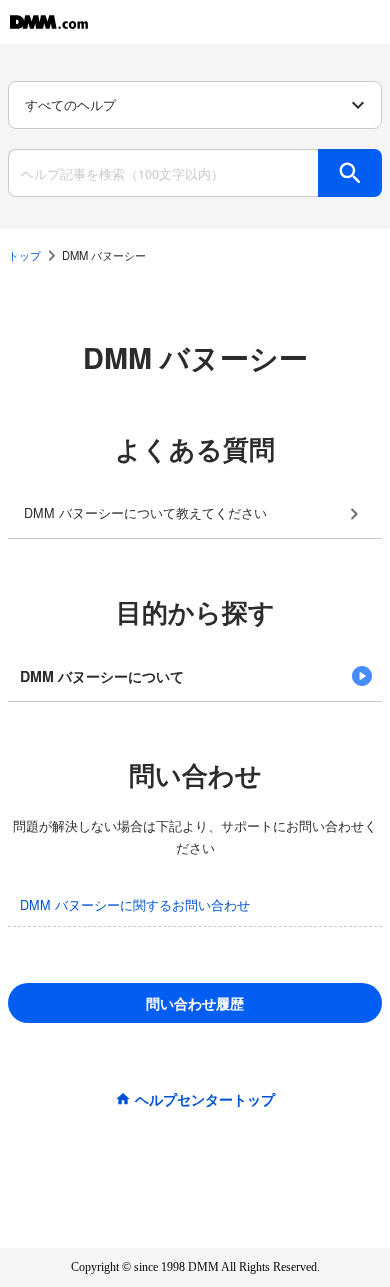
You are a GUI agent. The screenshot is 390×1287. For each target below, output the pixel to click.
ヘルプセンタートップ (205, 1099)
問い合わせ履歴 (195, 1003)
